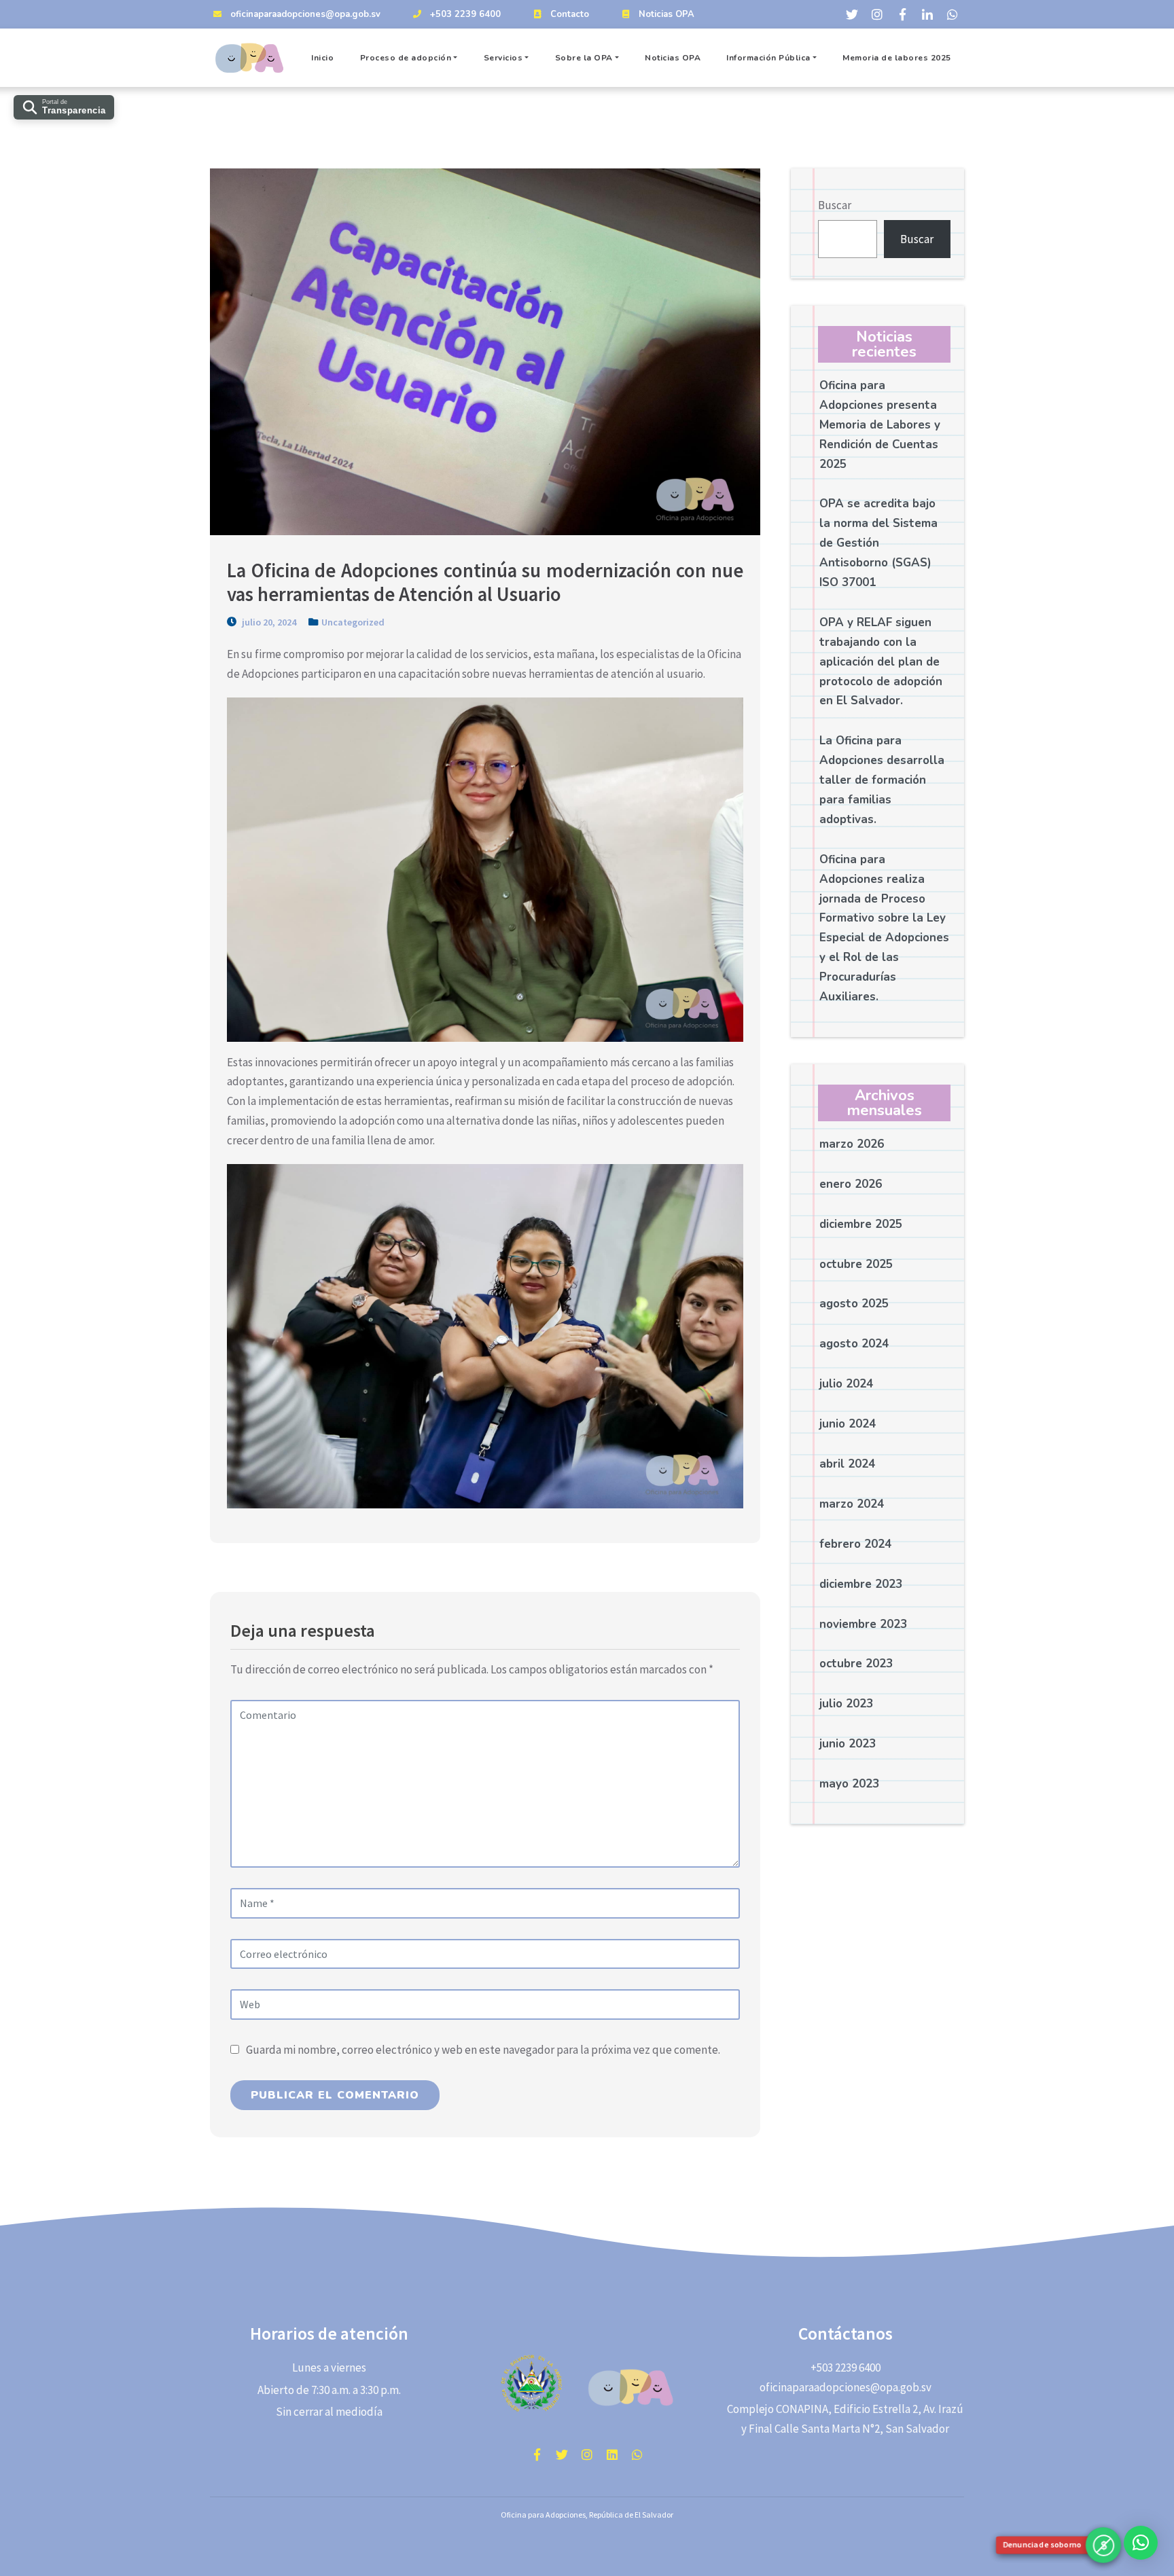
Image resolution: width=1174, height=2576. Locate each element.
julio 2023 (846, 1704)
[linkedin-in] (927, 14)
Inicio (322, 58)
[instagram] (877, 14)
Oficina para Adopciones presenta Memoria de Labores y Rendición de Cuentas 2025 (880, 425)
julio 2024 (846, 1384)
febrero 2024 (855, 1544)
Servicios (503, 58)
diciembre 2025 (861, 1224)
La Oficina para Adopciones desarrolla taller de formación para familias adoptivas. (882, 781)
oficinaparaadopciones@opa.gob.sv (305, 14)
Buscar (835, 205)
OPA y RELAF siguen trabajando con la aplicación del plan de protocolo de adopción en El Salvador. (881, 662)
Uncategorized (353, 622)
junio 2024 (848, 1425)
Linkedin (612, 2454)
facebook (537, 2454)
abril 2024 (847, 1465)
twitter (562, 2454)
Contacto (570, 14)
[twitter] (852, 14)
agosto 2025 (854, 1304)
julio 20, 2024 (268, 622)
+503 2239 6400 (465, 14)
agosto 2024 (854, 1344)
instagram (587, 2454)
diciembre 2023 (861, 1584)
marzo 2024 (852, 1504)
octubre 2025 (856, 1264)
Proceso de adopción (406, 58)
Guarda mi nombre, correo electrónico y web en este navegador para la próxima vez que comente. (483, 2050)
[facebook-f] (902, 14)
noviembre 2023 (863, 1624)
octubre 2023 (856, 1664)
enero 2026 (851, 1184)
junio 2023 (848, 1744)
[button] (1141, 2543)
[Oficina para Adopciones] (251, 58)
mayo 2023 (849, 1784)
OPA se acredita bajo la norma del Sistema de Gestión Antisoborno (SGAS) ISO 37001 (878, 544)
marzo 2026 (852, 1144)
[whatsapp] (953, 14)
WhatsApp (637, 2454)
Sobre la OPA (584, 58)
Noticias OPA (666, 14)
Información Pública (768, 58)
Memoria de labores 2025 (897, 58)
